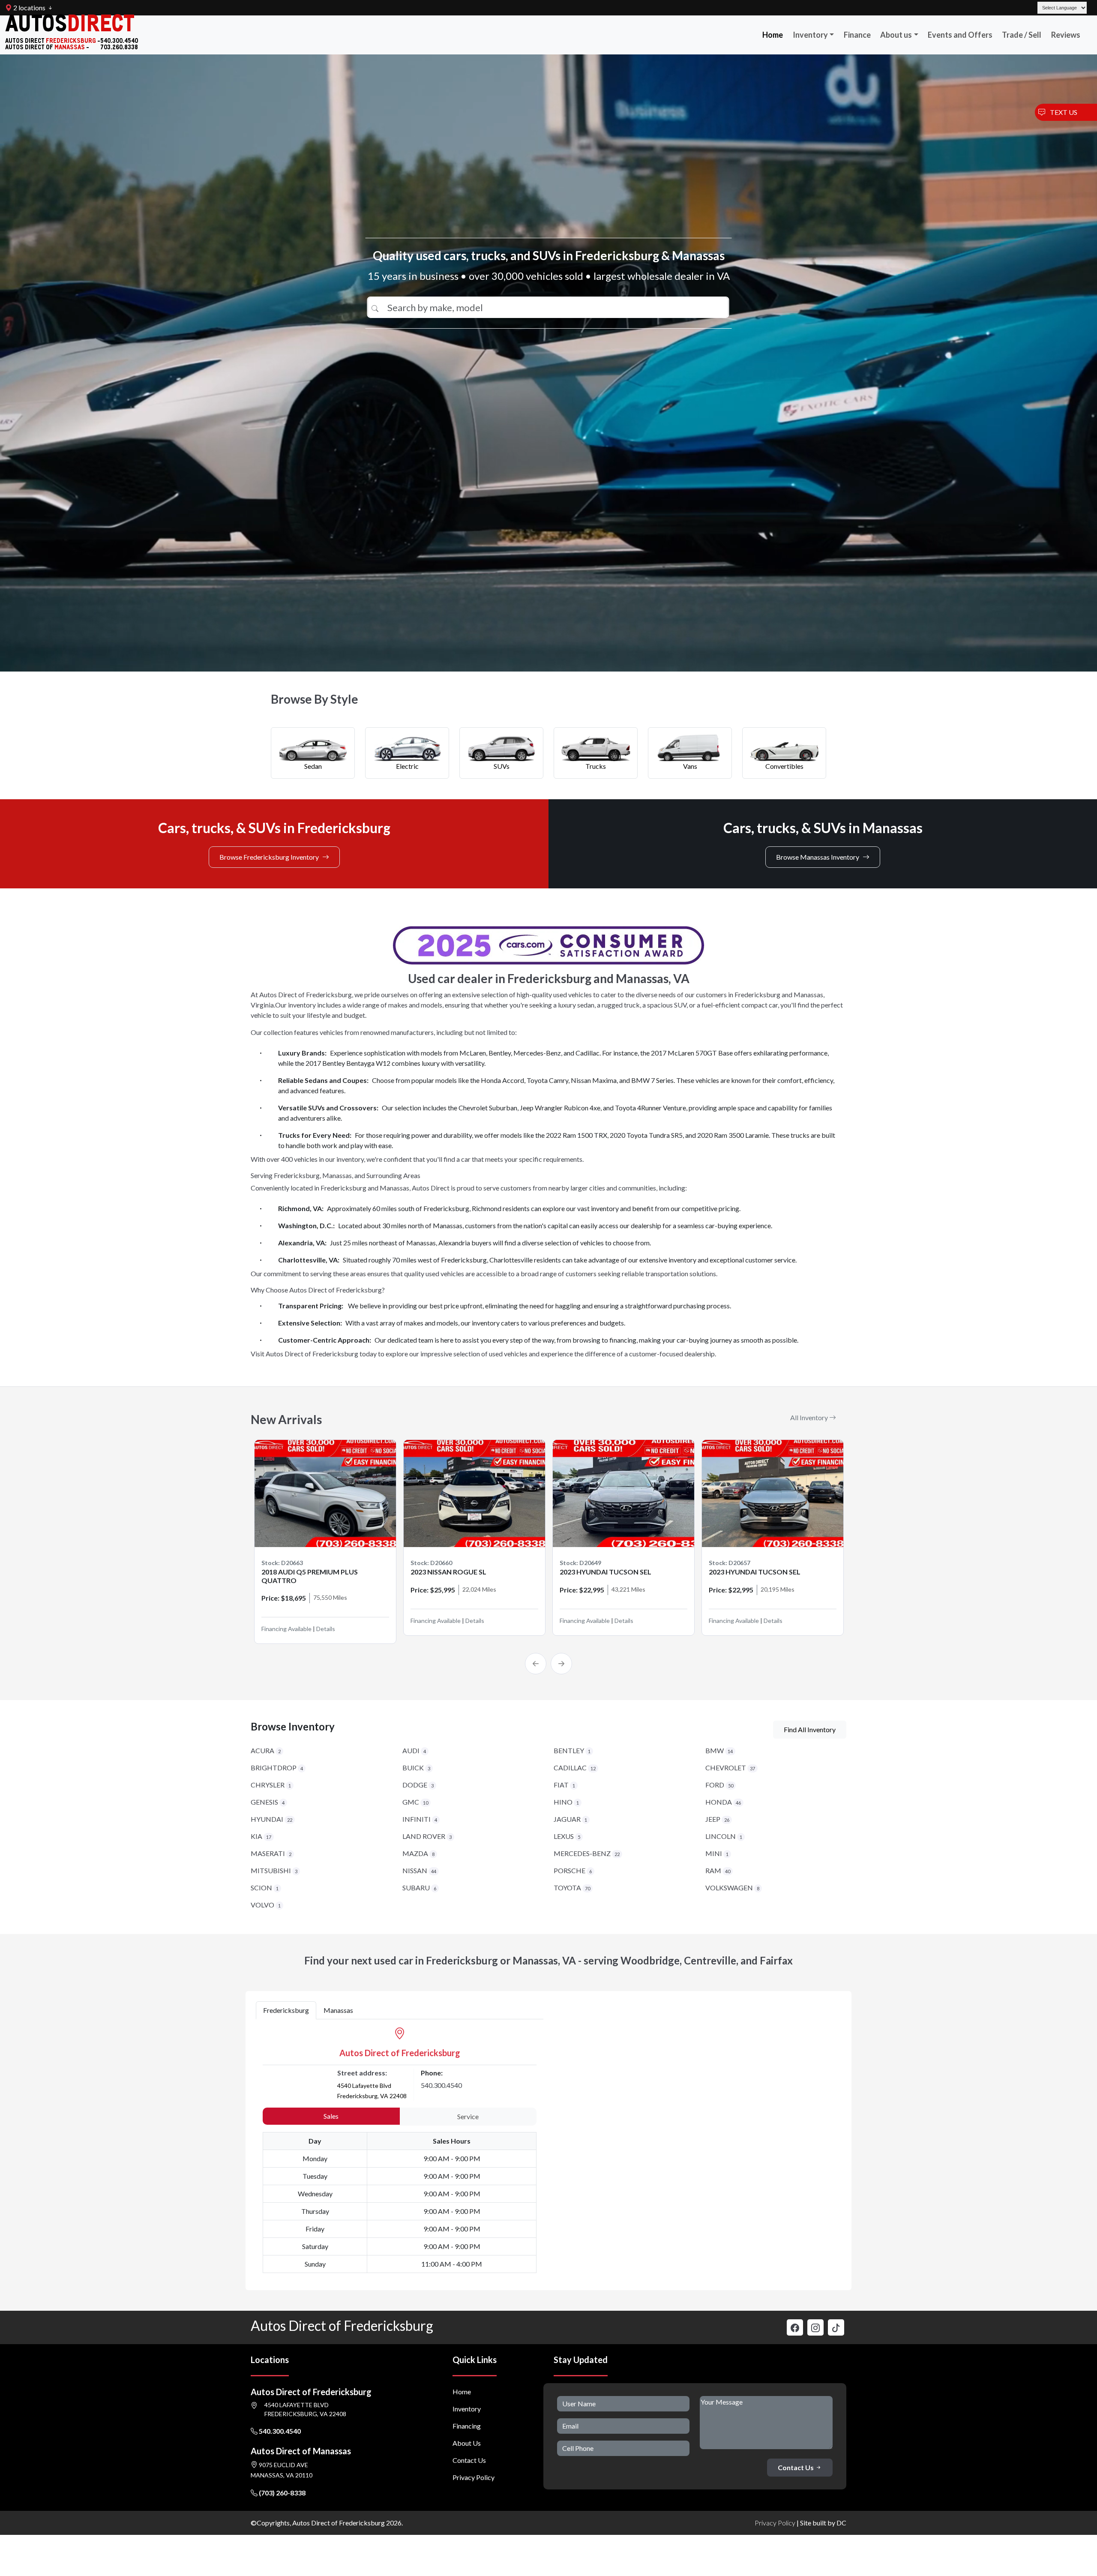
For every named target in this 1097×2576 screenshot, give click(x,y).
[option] (325, 1537)
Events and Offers (960, 35)
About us (896, 35)
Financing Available (286, 1621)
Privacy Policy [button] (775, 2523)
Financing (467, 2426)
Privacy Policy (474, 2477)
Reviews (1066, 35)
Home (773, 35)
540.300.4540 (441, 2085)
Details (326, 1621)
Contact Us (469, 2460)
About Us (467, 2443)
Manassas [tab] (338, 2010)
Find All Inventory (810, 1729)
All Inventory (810, 1417)
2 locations (29, 7)
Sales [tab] (331, 2116)
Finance (857, 35)
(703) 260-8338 (282, 2493)
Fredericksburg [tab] (286, 2010)
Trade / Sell (1022, 35)
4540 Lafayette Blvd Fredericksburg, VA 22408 (305, 2409)
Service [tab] (468, 2116)
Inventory (810, 35)
